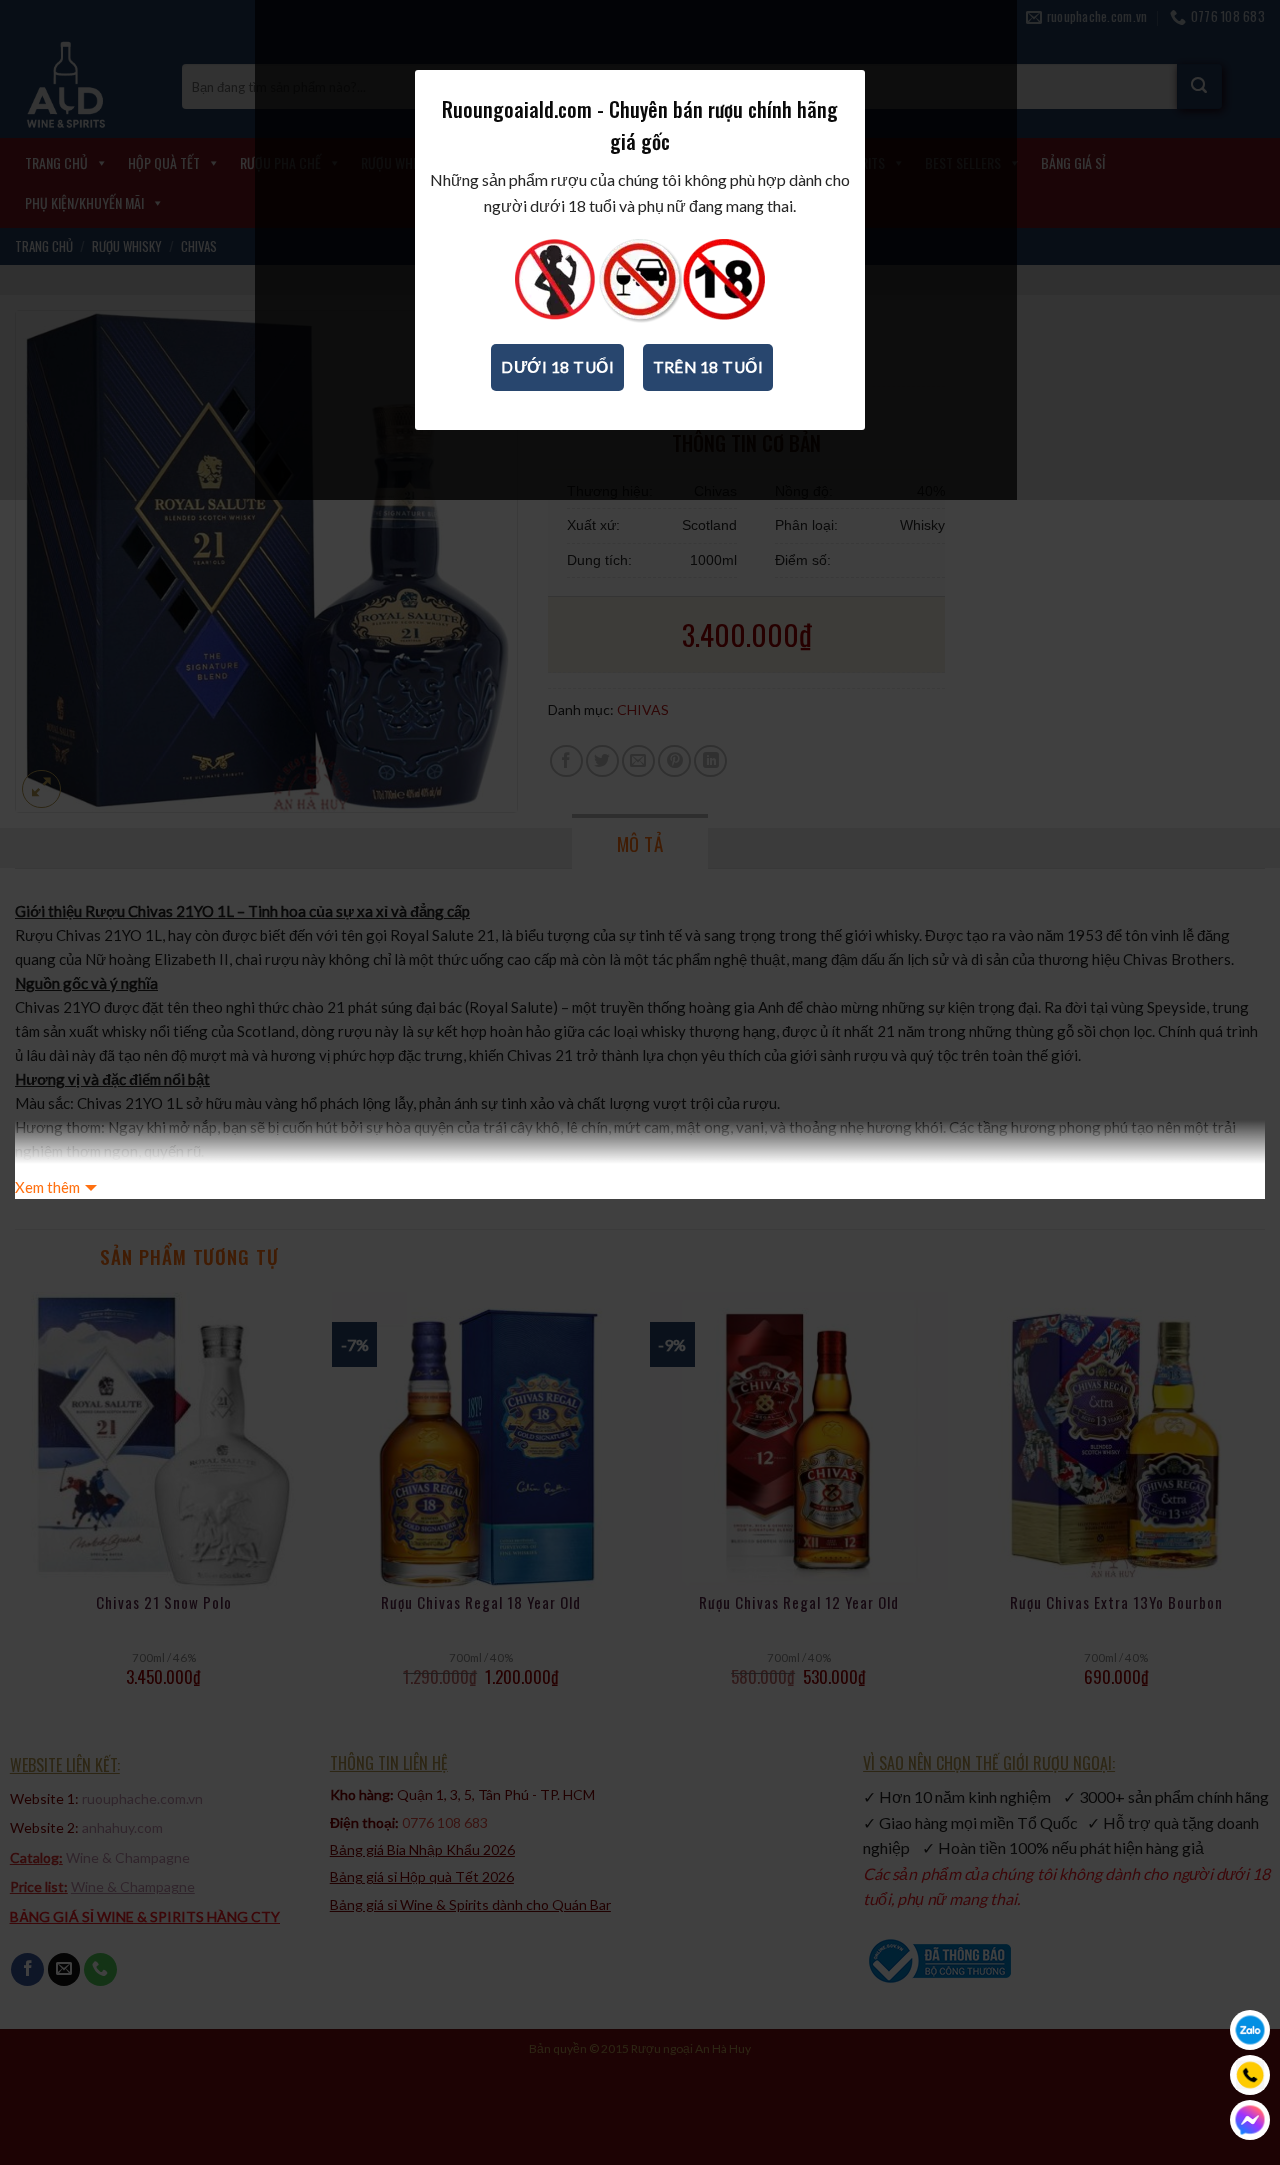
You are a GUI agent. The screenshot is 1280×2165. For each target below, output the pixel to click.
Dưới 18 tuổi (557, 367)
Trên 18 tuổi (708, 367)
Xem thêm (47, 1187)
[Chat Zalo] (1250, 2030)
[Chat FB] (1250, 2120)
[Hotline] (1250, 2075)
